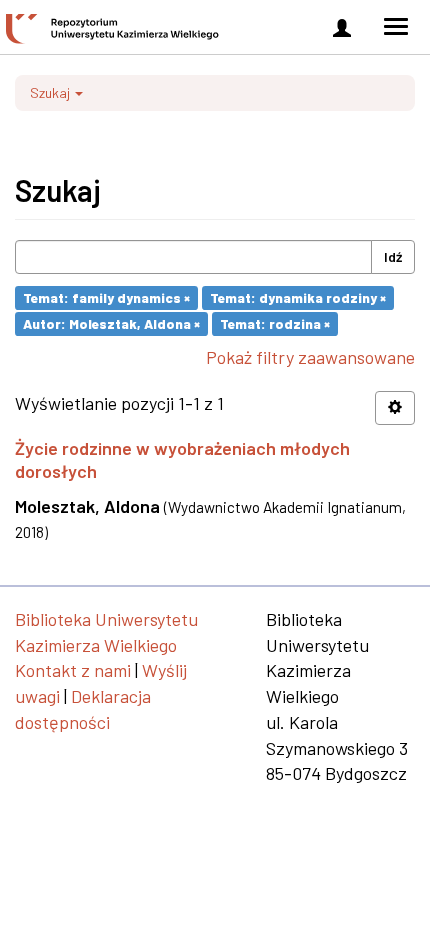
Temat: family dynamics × (106, 297)
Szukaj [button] (51, 92)
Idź (393, 256)
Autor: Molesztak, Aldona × (111, 323)
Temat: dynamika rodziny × (298, 297)
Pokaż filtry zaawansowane (310, 357)
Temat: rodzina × (275, 323)
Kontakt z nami (73, 670)
